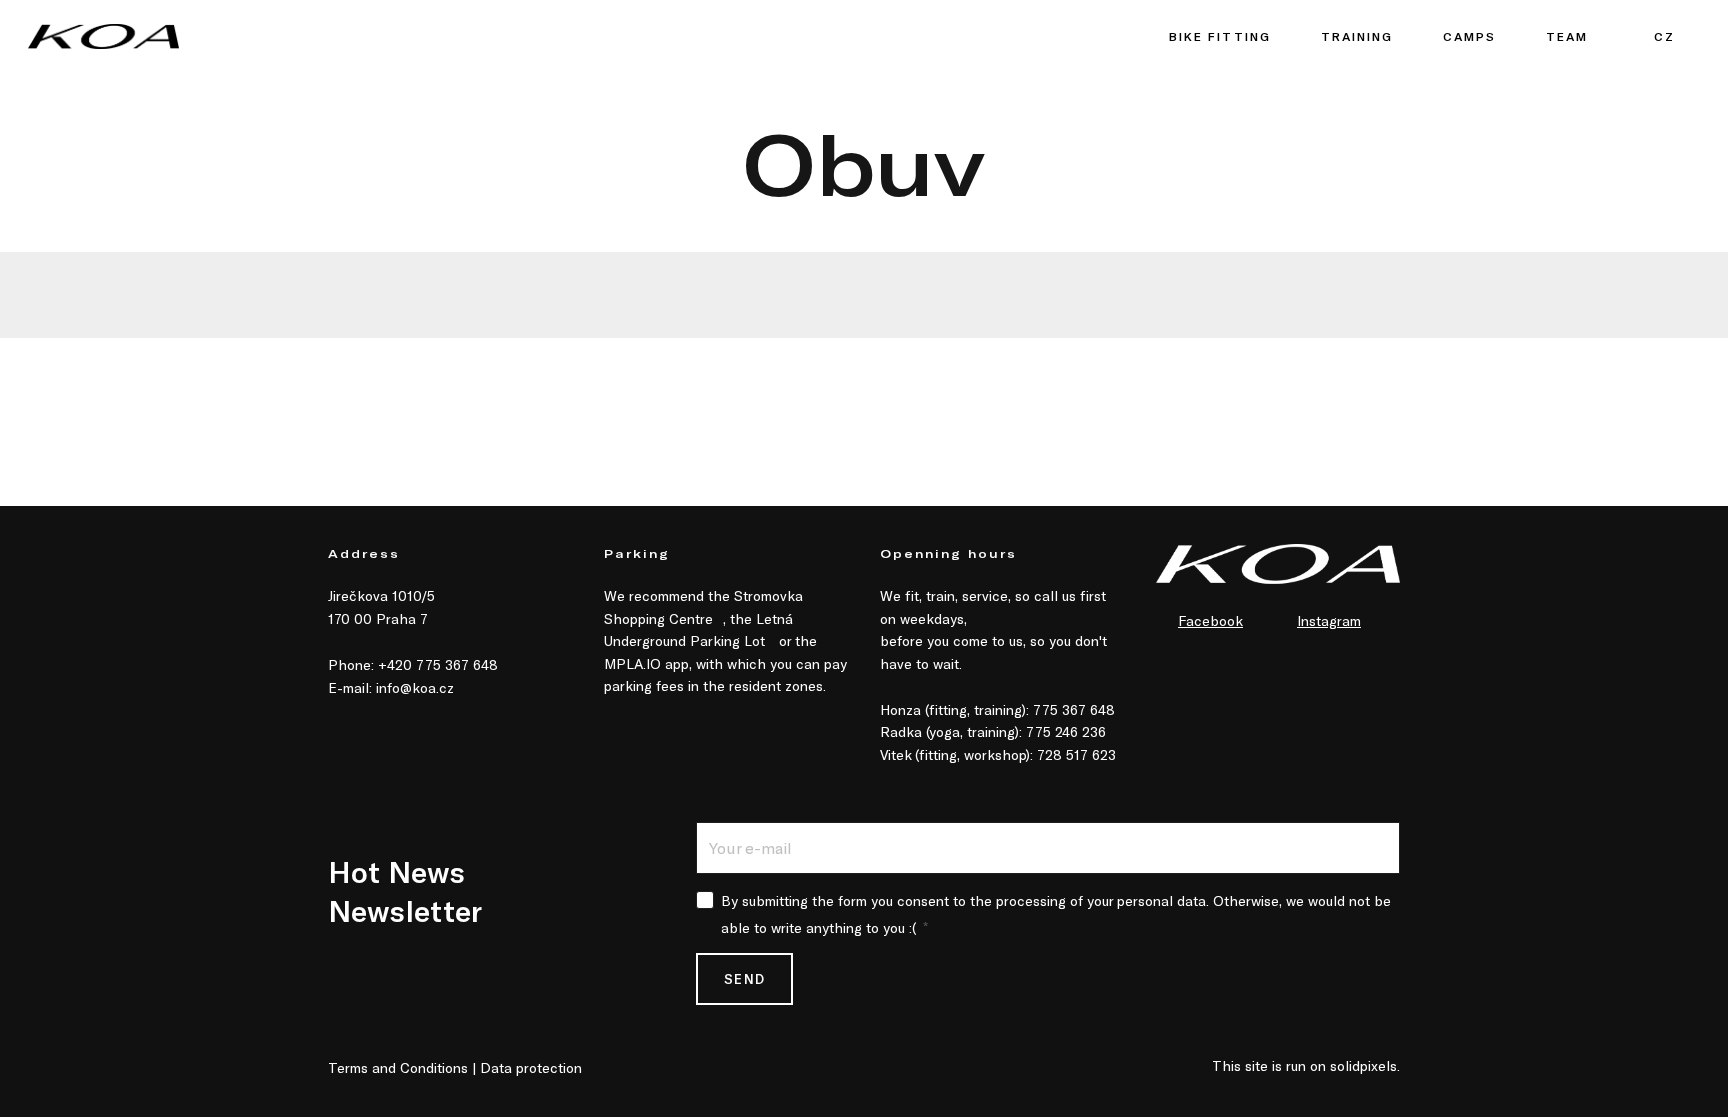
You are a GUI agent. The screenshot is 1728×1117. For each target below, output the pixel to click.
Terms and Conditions (398, 1067)
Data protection (531, 1067)
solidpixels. (1365, 1065)
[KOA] (103, 36)
